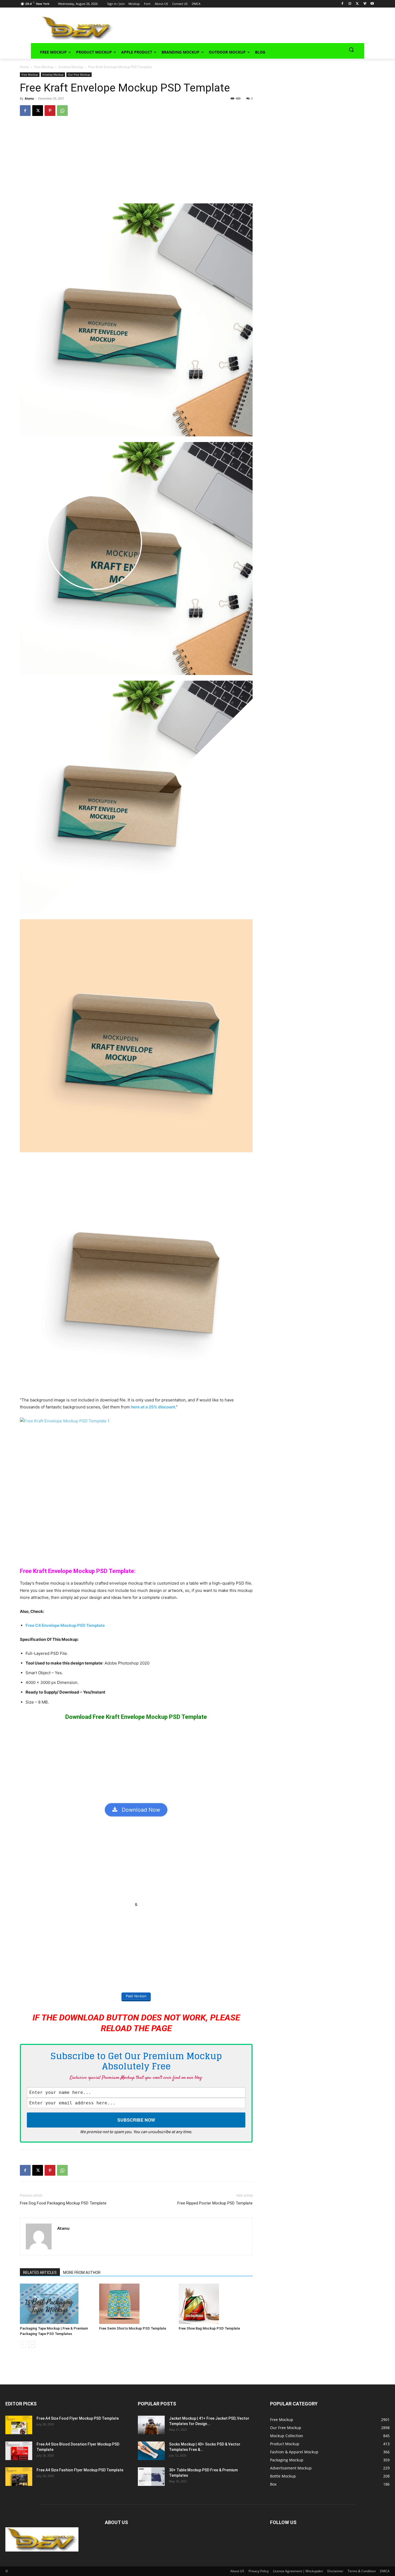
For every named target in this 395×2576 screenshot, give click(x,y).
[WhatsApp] (62, 111)
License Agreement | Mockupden (298, 2571)
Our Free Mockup (79, 75)
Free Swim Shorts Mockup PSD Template (133, 2328)
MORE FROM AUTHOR (82, 2273)
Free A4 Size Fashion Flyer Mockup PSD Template (80, 2470)
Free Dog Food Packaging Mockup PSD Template (63, 2203)
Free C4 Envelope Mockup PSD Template (65, 1625)
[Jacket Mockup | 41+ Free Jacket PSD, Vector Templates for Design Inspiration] (151, 2425)
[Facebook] (342, 4)
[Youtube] (372, 4)
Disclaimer (335, 2571)
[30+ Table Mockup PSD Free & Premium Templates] (151, 2477)
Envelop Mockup (71, 67)
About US (237, 2571)
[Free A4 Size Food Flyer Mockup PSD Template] (19, 2425)
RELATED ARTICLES (40, 2273)
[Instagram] (350, 4)
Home (24, 67)
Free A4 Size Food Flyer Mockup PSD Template (78, 2418)
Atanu (29, 98)
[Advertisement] (231, 27)
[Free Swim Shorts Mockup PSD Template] (136, 2304)
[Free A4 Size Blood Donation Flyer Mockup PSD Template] (19, 2451)
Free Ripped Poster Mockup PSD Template (215, 2203)
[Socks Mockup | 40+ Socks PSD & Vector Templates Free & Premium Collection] (151, 2451)
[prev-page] (23, 2344)
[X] (357, 4)
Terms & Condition (362, 2571)
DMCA (385, 2571)
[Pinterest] (50, 111)
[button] (351, 50)
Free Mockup (44, 67)
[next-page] (32, 2344)
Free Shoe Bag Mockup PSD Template (209, 2328)
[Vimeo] (365, 4)
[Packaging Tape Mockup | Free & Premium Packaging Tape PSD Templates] (57, 2304)
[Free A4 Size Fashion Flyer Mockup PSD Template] (19, 2477)
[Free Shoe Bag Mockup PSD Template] (216, 2304)
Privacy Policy (259, 2571)
